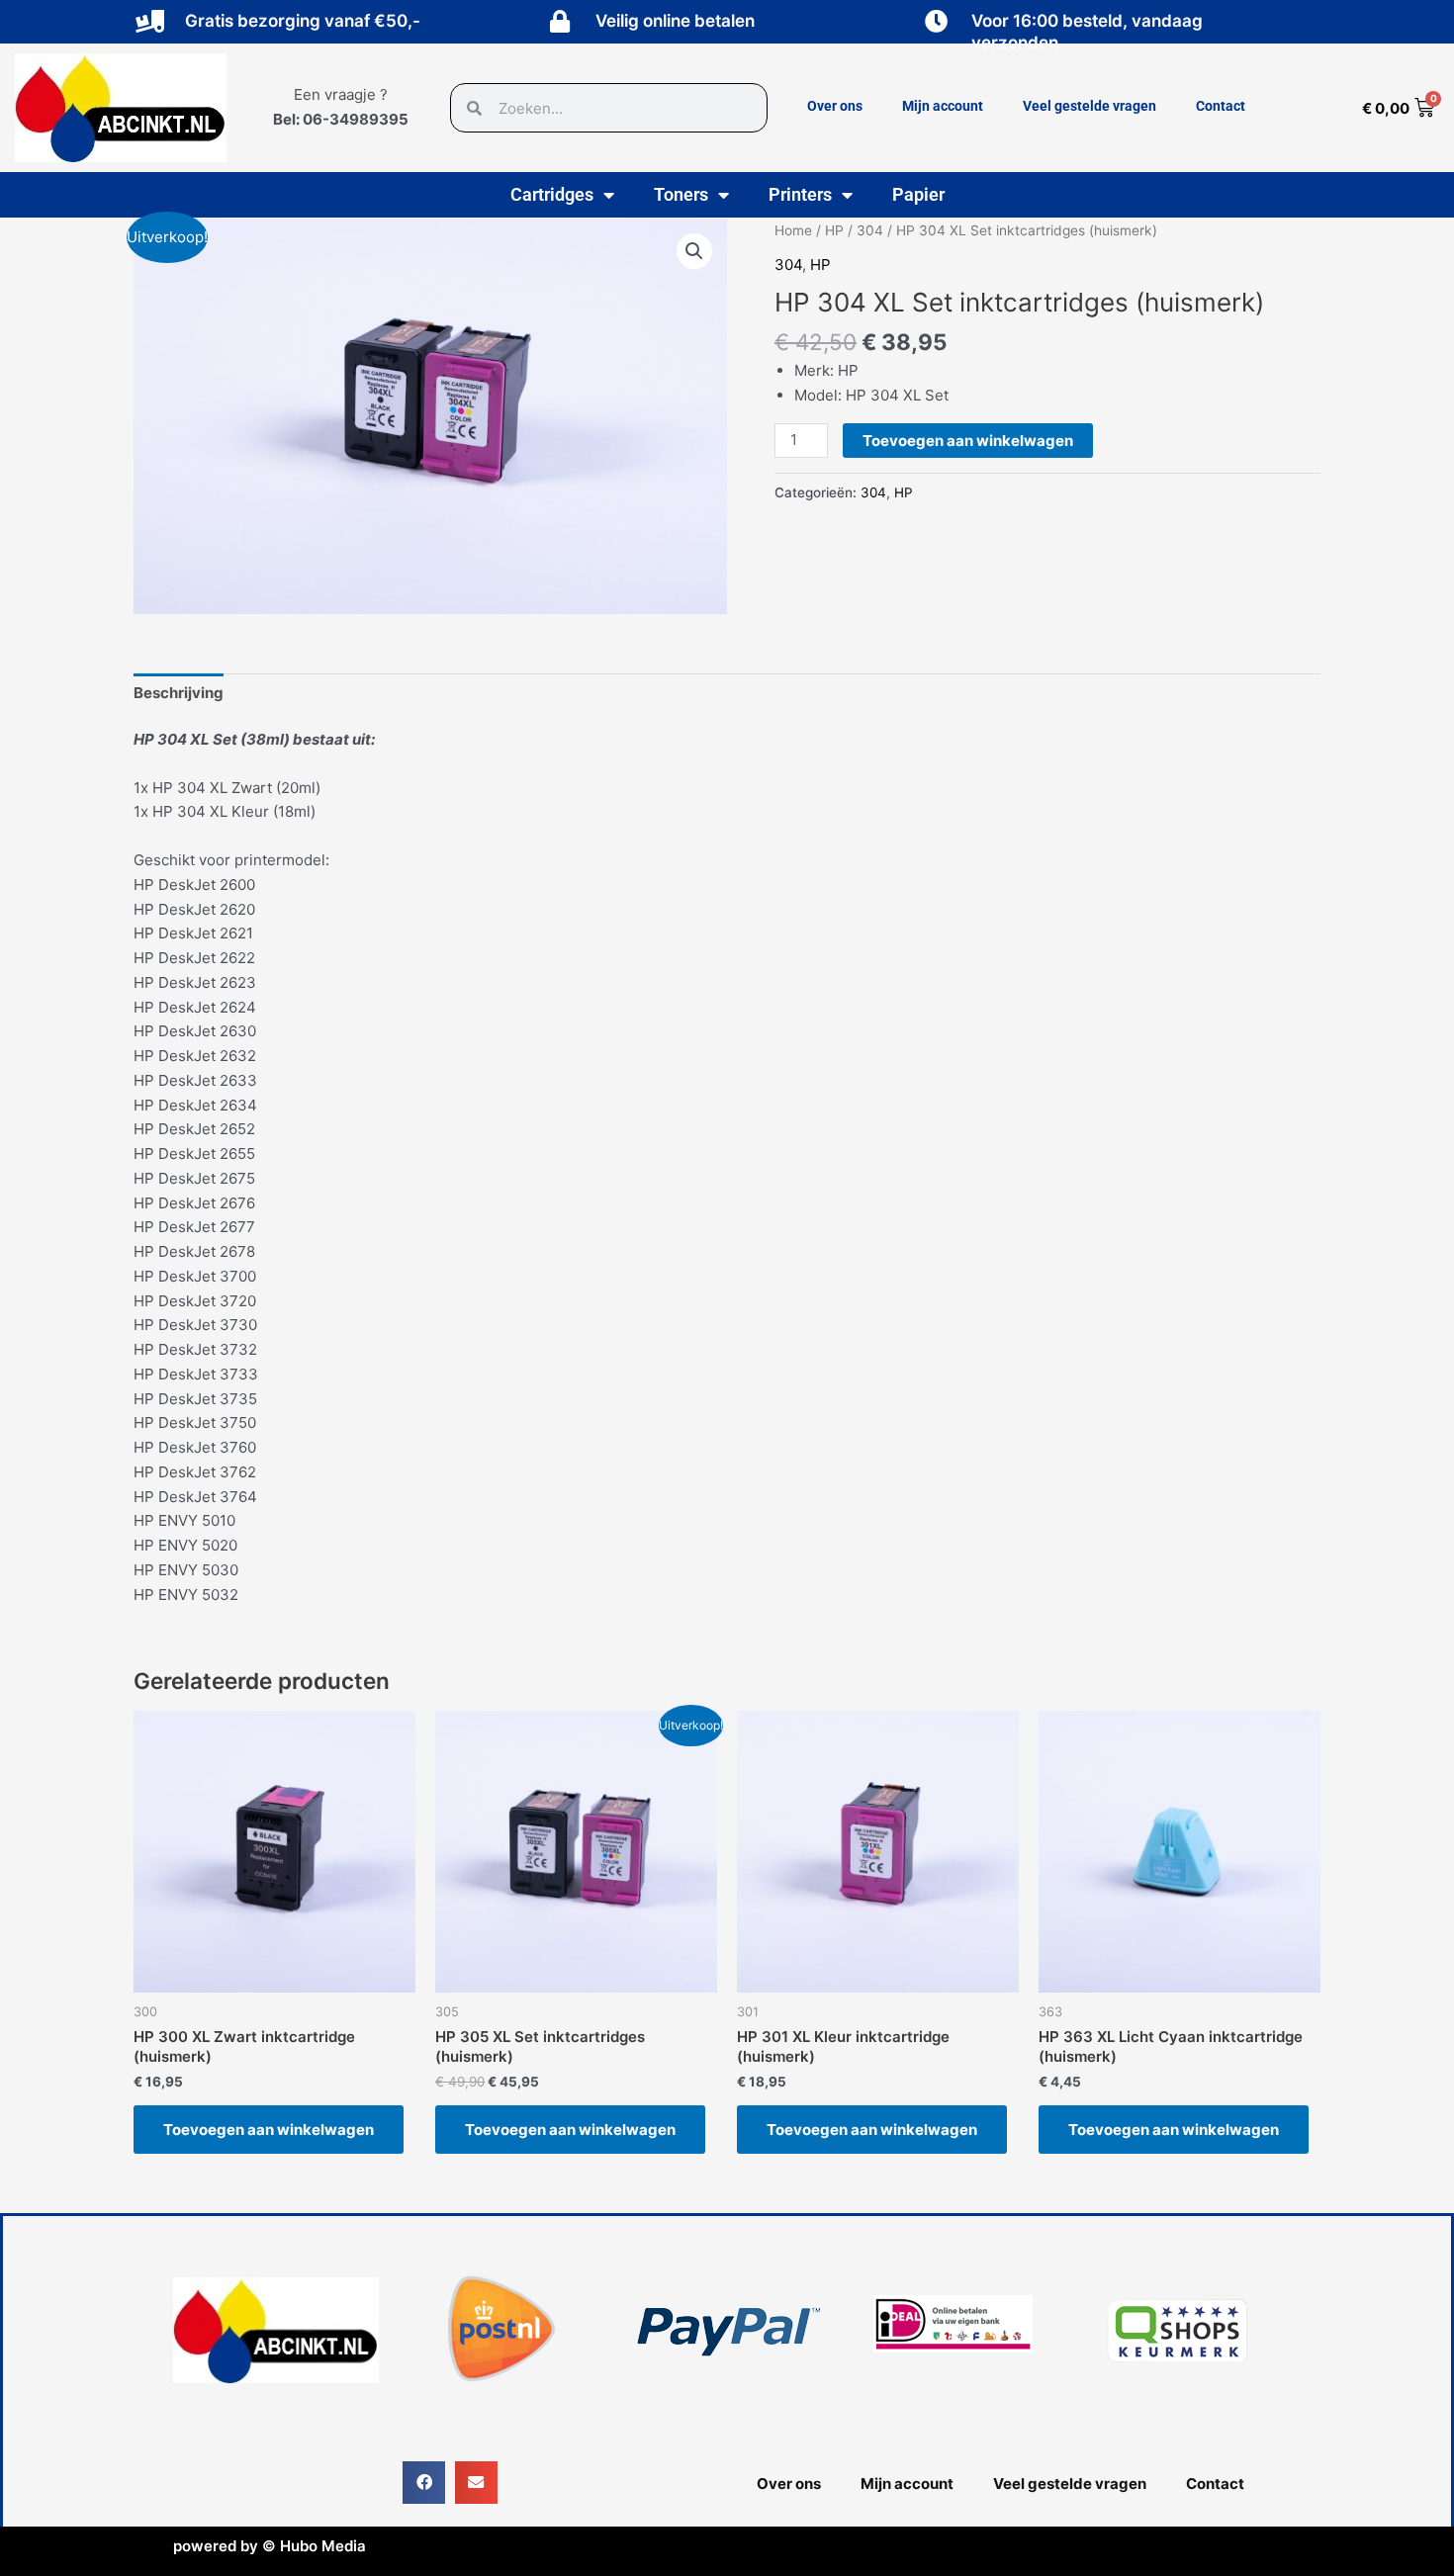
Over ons (835, 106)
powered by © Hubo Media (270, 2546)
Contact (1221, 106)
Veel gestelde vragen (1090, 106)
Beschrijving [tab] (179, 693)
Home (793, 230)
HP (834, 230)
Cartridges (552, 194)
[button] (694, 251)
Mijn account (943, 106)
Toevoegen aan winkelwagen (968, 441)
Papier (918, 194)
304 (870, 230)
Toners (681, 194)
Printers (800, 194)
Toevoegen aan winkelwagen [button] (269, 2130)
